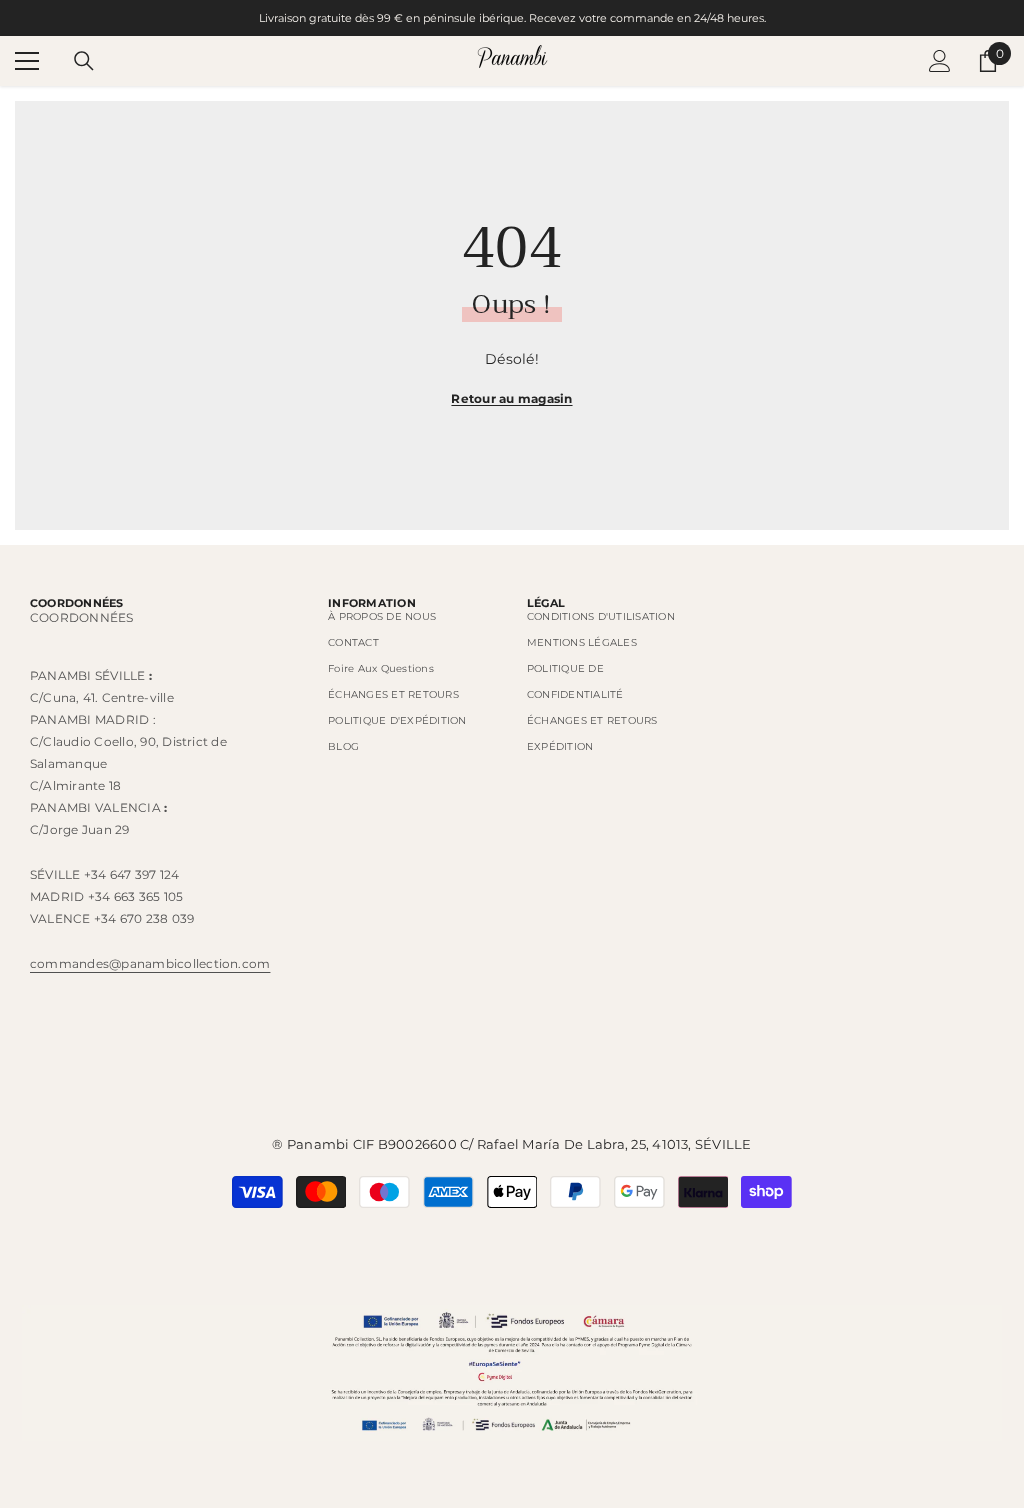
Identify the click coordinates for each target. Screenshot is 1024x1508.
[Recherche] (84, 61)
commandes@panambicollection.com (150, 963)
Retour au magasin (511, 398)
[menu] (27, 61)
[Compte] (940, 61)
